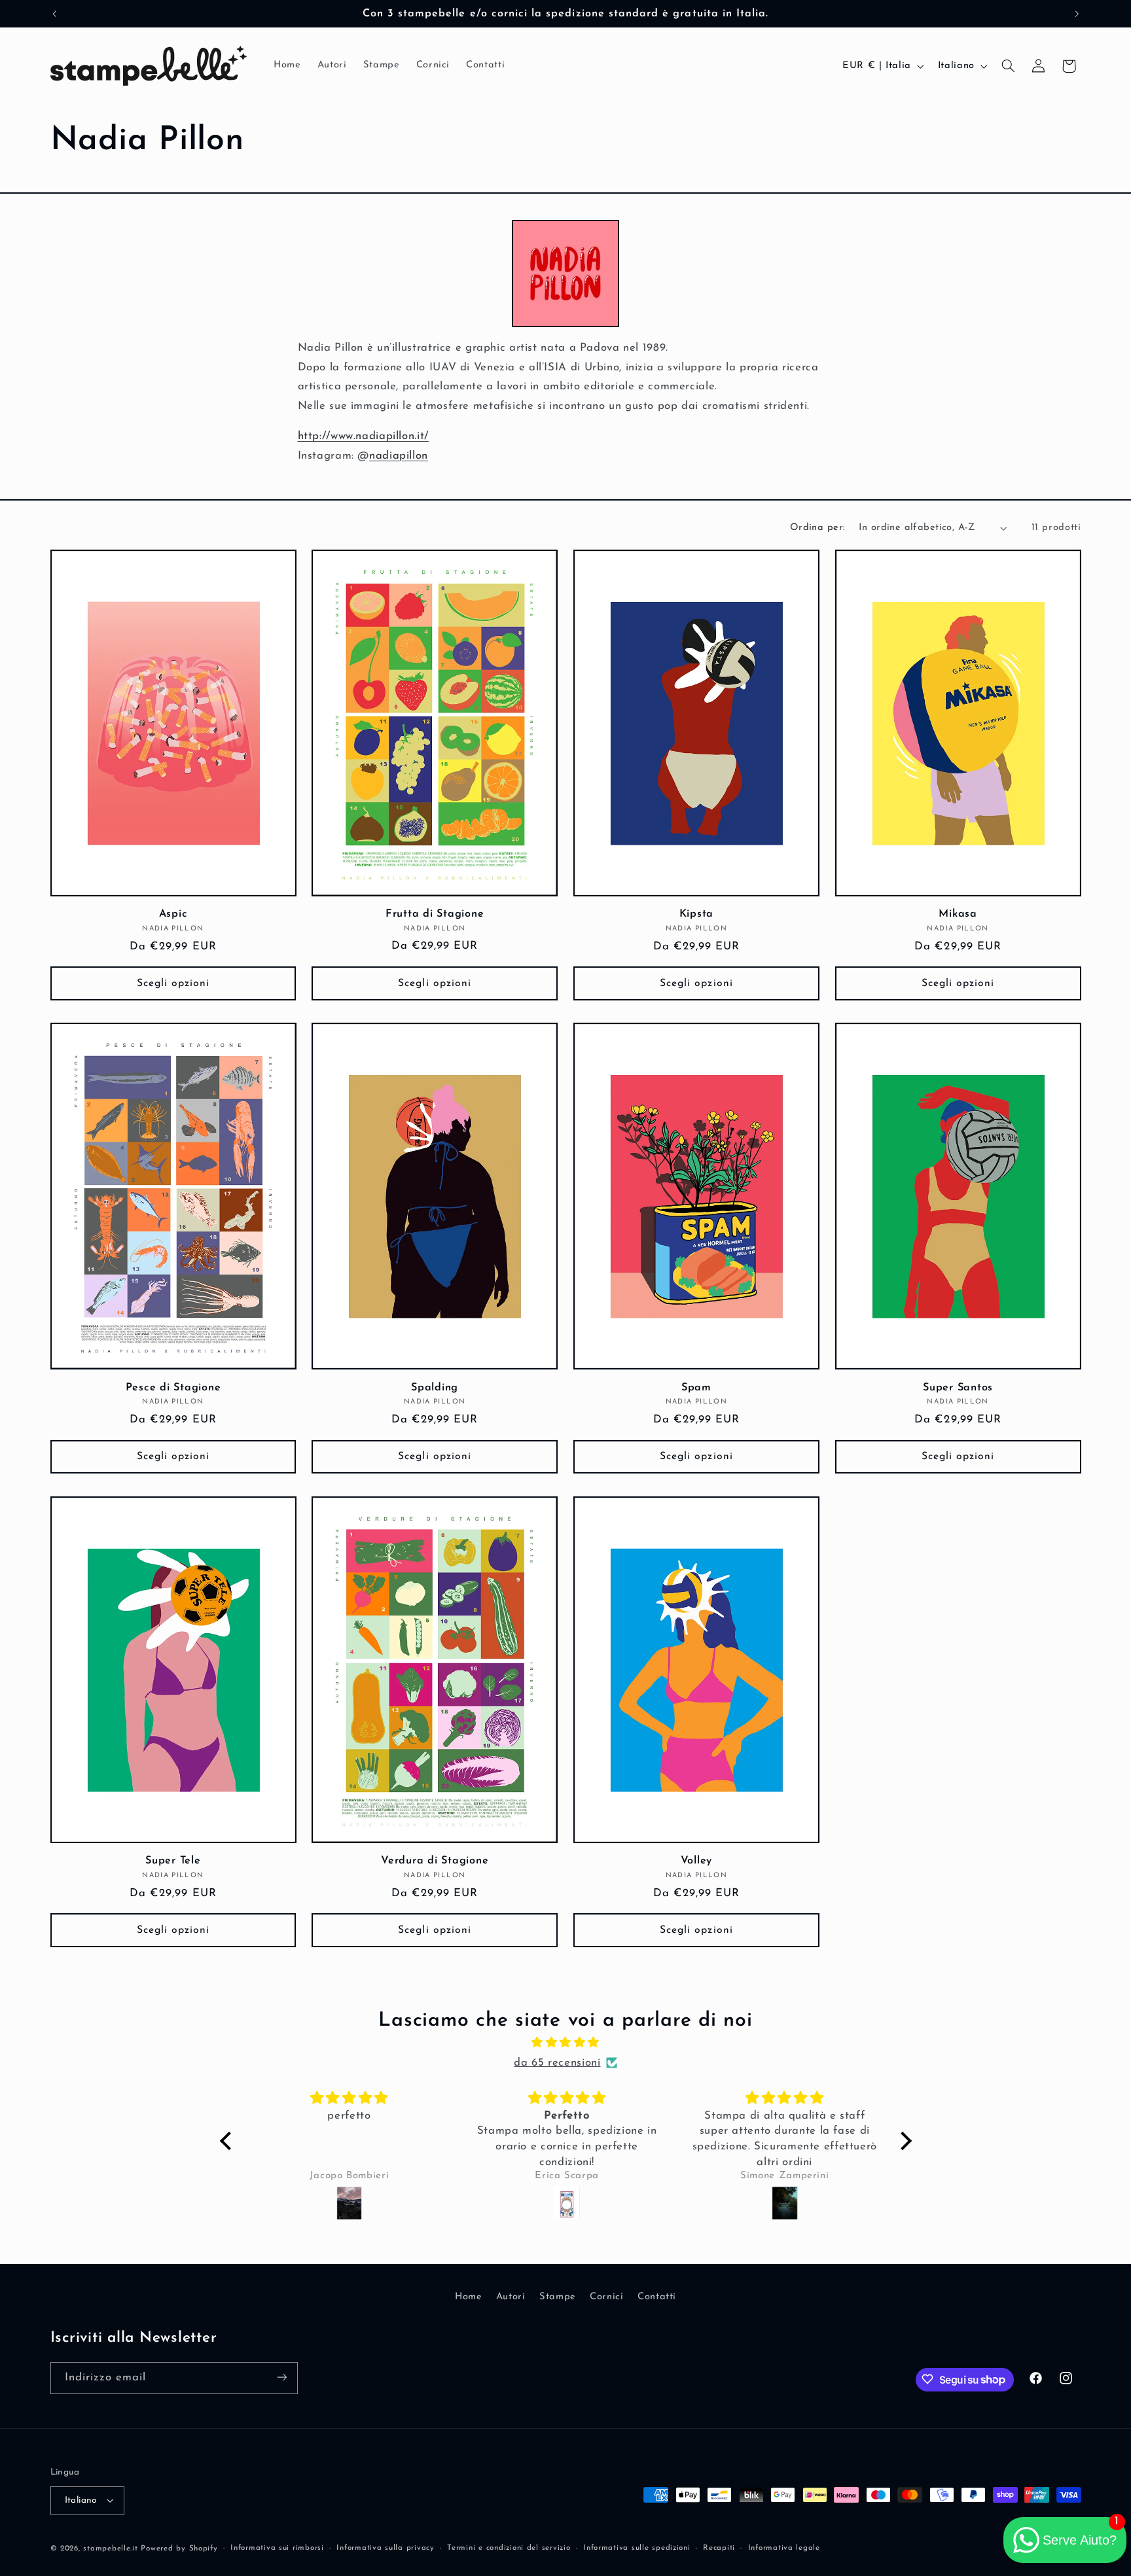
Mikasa (958, 914)
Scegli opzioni (173, 983)
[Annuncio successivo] (1077, 14)
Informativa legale (784, 2548)
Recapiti (719, 2548)
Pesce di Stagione (173, 1388)
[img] (566, 2044)
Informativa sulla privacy (385, 2548)
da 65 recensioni (557, 2063)
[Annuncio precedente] (54, 14)
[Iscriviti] (281, 2377)
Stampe (558, 2296)
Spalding (435, 1388)
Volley (697, 1861)
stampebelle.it (110, 2548)
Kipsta (697, 914)
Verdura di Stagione (435, 1861)
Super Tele (173, 1861)
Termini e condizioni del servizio (509, 2548)
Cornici (606, 2296)
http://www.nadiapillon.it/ (363, 436)
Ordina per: (818, 528)
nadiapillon (399, 456)
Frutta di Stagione (435, 914)
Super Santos (958, 1388)
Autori (511, 2296)
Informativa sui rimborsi (277, 2548)
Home (469, 2296)
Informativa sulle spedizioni (637, 2548)
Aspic (173, 914)
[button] (1008, 66)
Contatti (657, 2296)
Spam (696, 1388)
